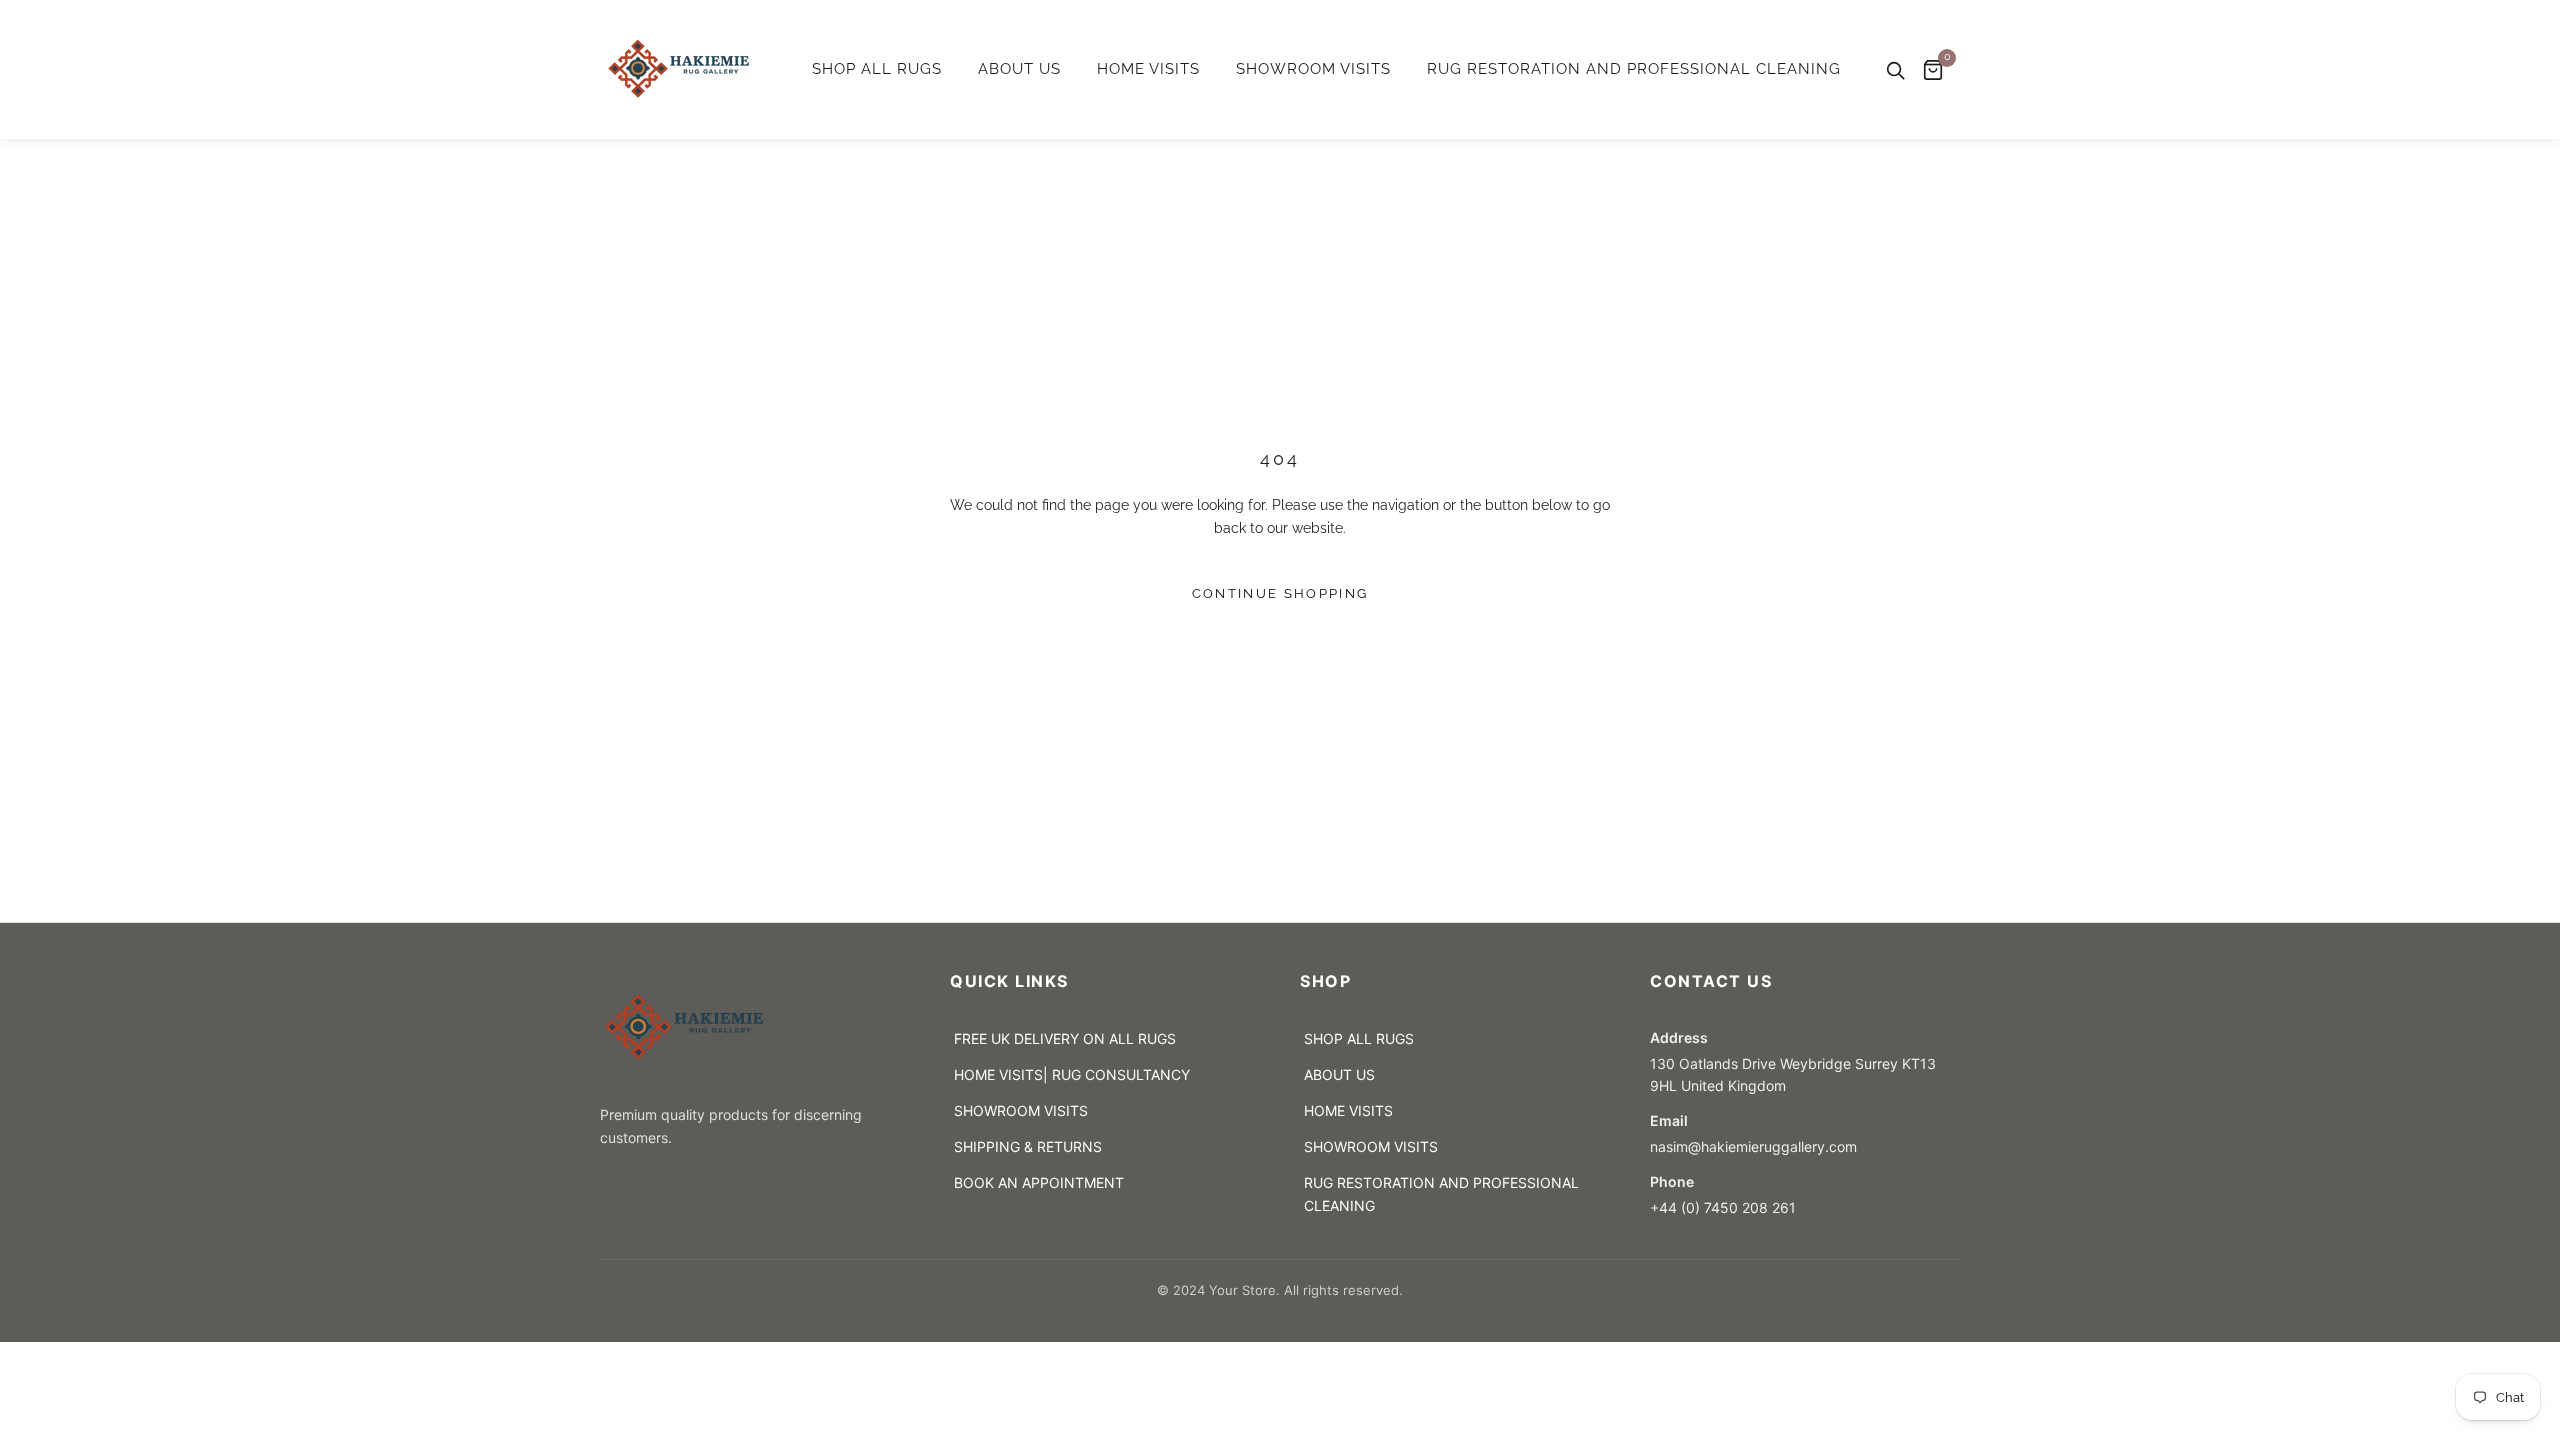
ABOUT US (1019, 69)
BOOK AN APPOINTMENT (1039, 1182)
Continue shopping (1280, 593)
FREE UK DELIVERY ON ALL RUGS (1065, 1038)
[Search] (1895, 70)
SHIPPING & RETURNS (1028, 1146)
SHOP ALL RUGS (877, 69)
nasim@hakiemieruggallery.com (1757, 1146)
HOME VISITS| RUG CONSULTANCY (1072, 1074)
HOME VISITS (1148, 69)
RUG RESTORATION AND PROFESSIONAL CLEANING (1634, 69)
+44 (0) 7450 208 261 (1723, 1207)
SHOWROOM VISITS (1313, 69)
